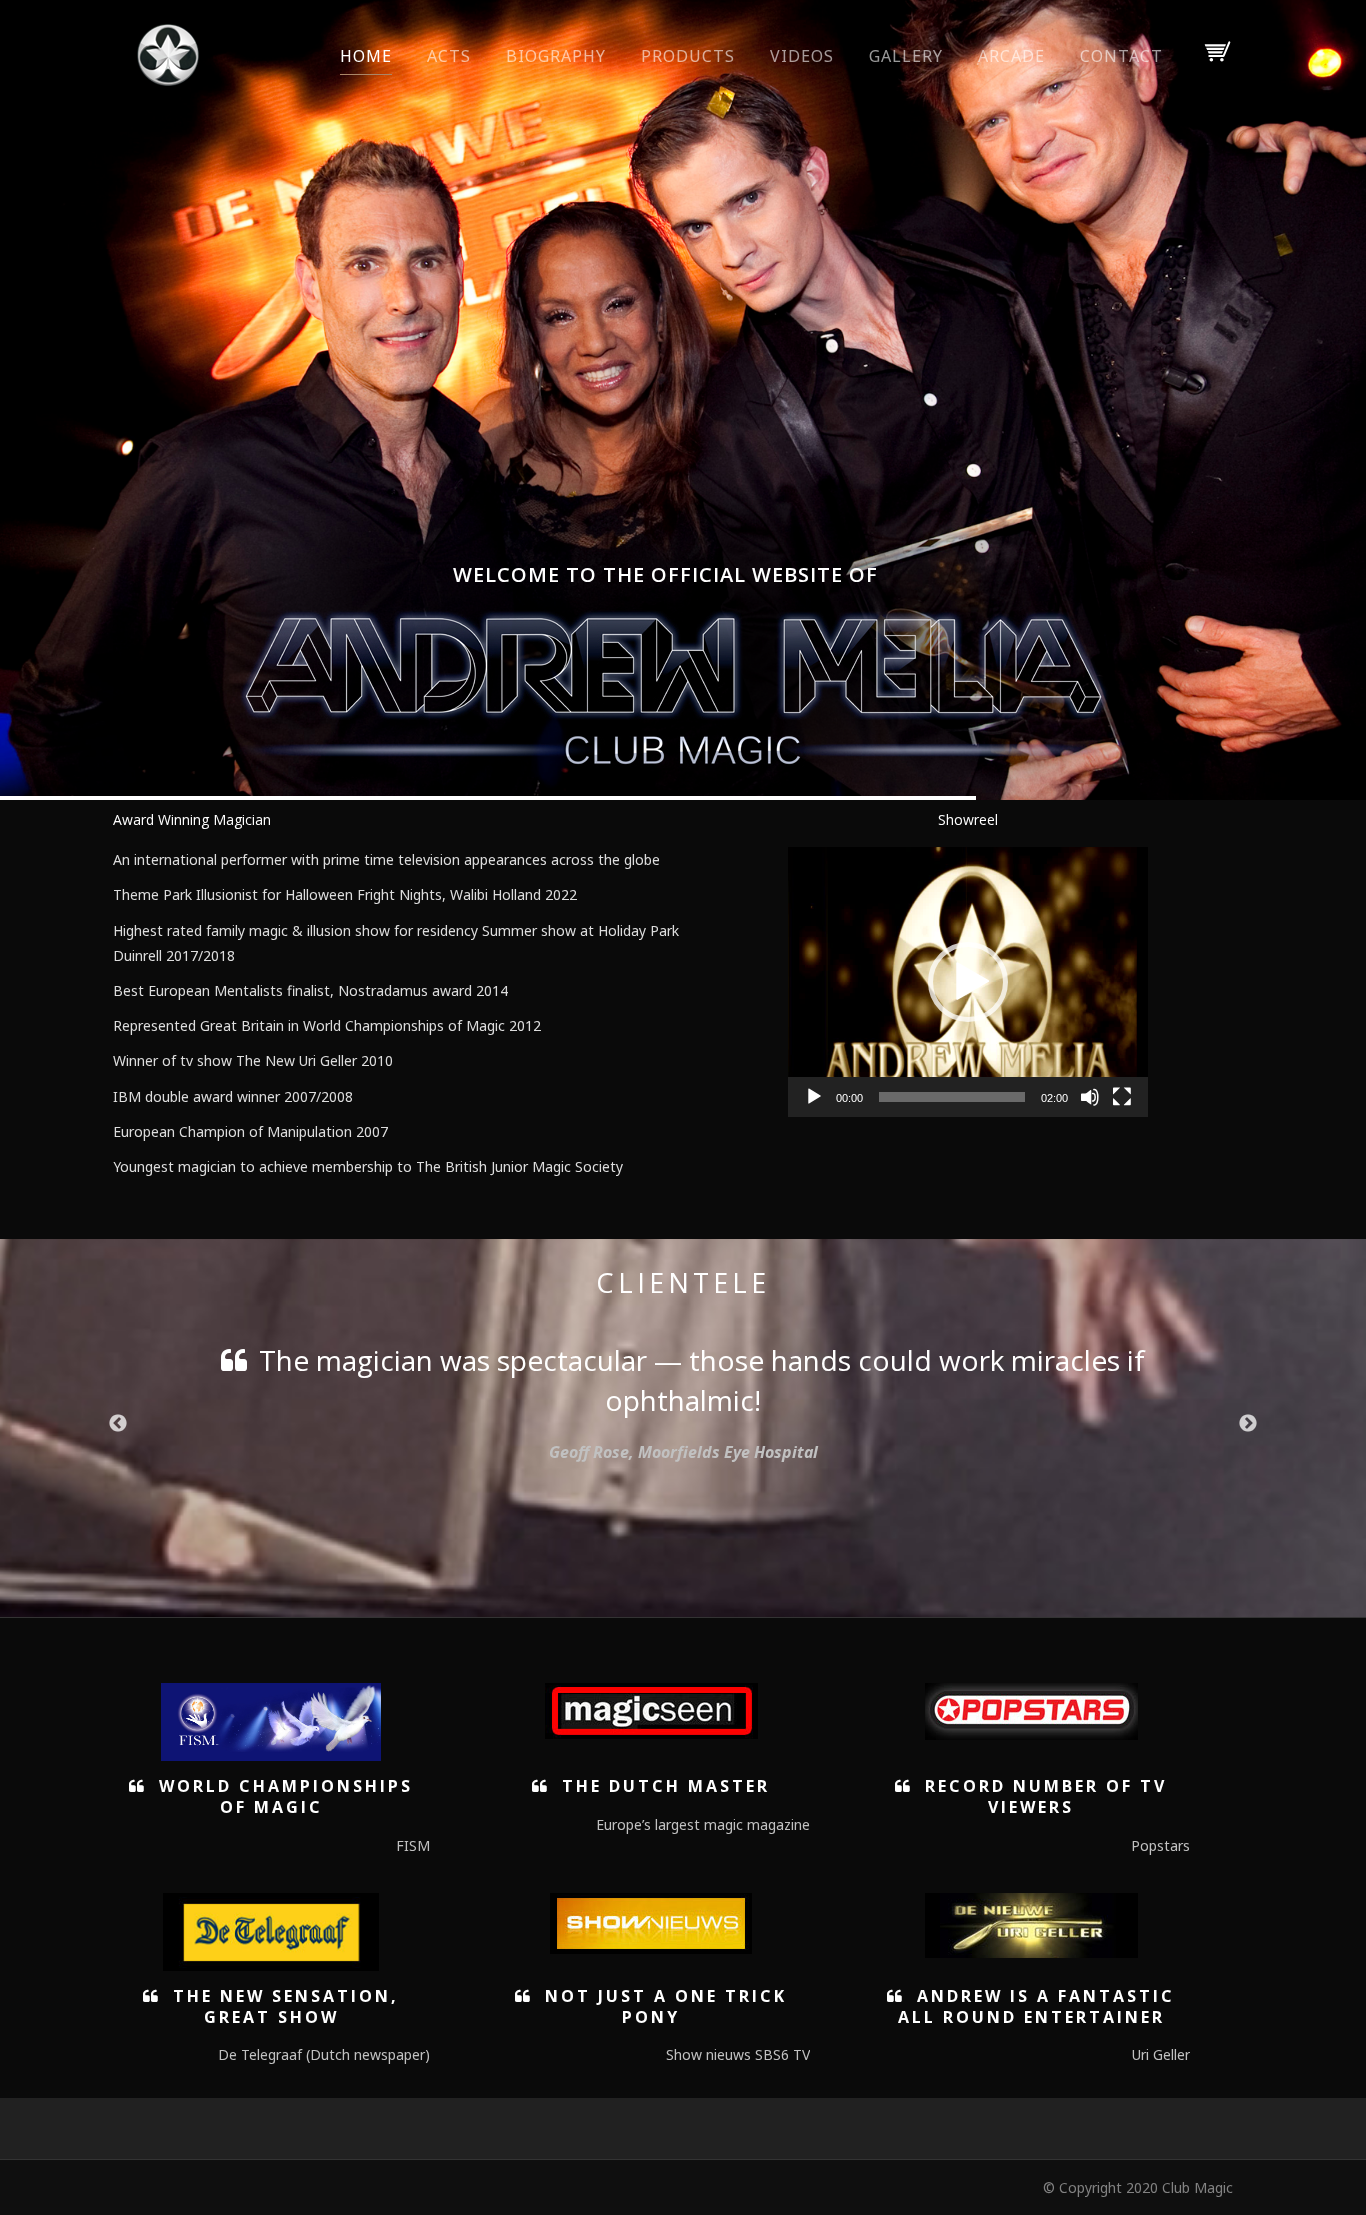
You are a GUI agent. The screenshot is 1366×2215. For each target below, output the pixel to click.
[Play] (814, 1097)
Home (366, 56)
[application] (968, 982)
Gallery (906, 56)
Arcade (1011, 56)
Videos (802, 56)
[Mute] (1090, 1097)
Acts (449, 56)
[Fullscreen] (1122, 1097)
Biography (556, 56)
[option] (683, 1383)
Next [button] (1248, 1424)
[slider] (952, 1097)
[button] (968, 982)
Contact (1121, 56)
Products (688, 56)
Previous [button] (118, 1424)
